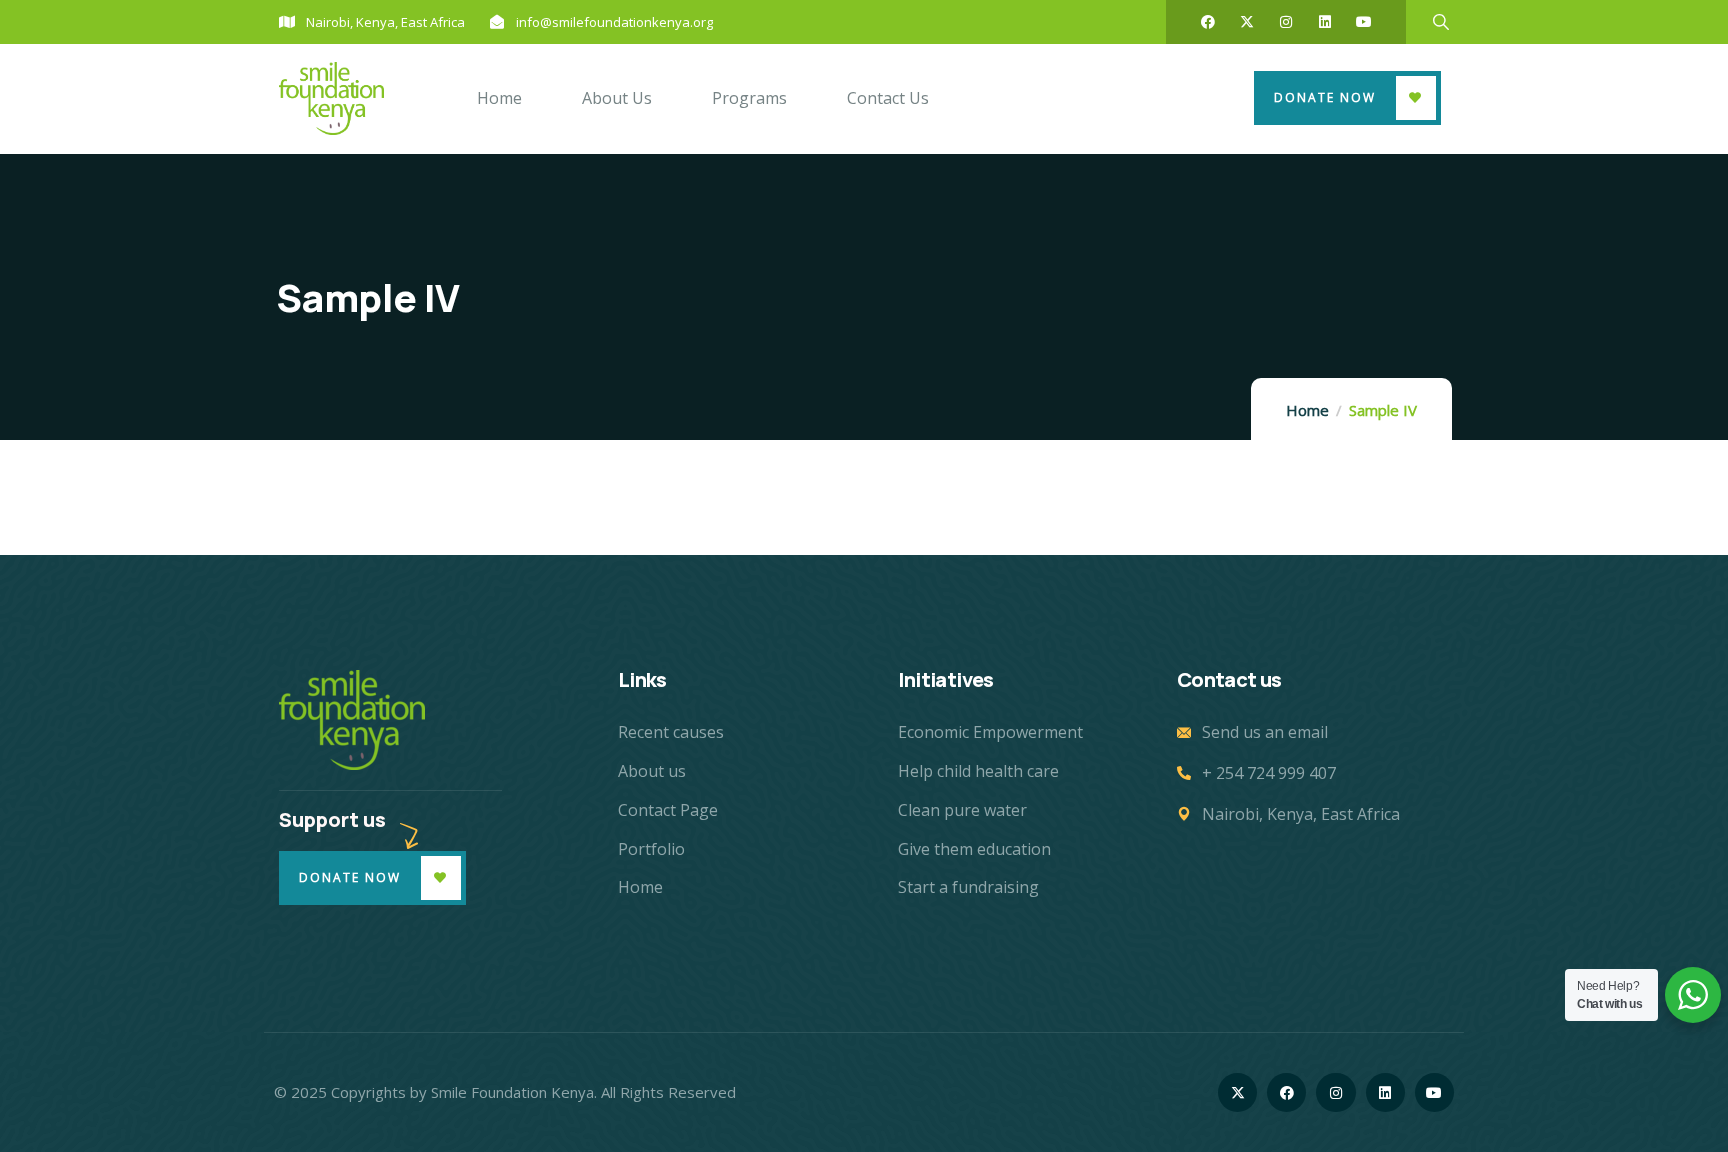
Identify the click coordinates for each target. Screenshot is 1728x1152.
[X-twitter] (1247, 22)
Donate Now (1325, 97)
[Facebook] (1208, 22)
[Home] (331, 98)
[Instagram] (1286, 22)
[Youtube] (1364, 22)
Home (1307, 410)
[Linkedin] (1325, 22)
